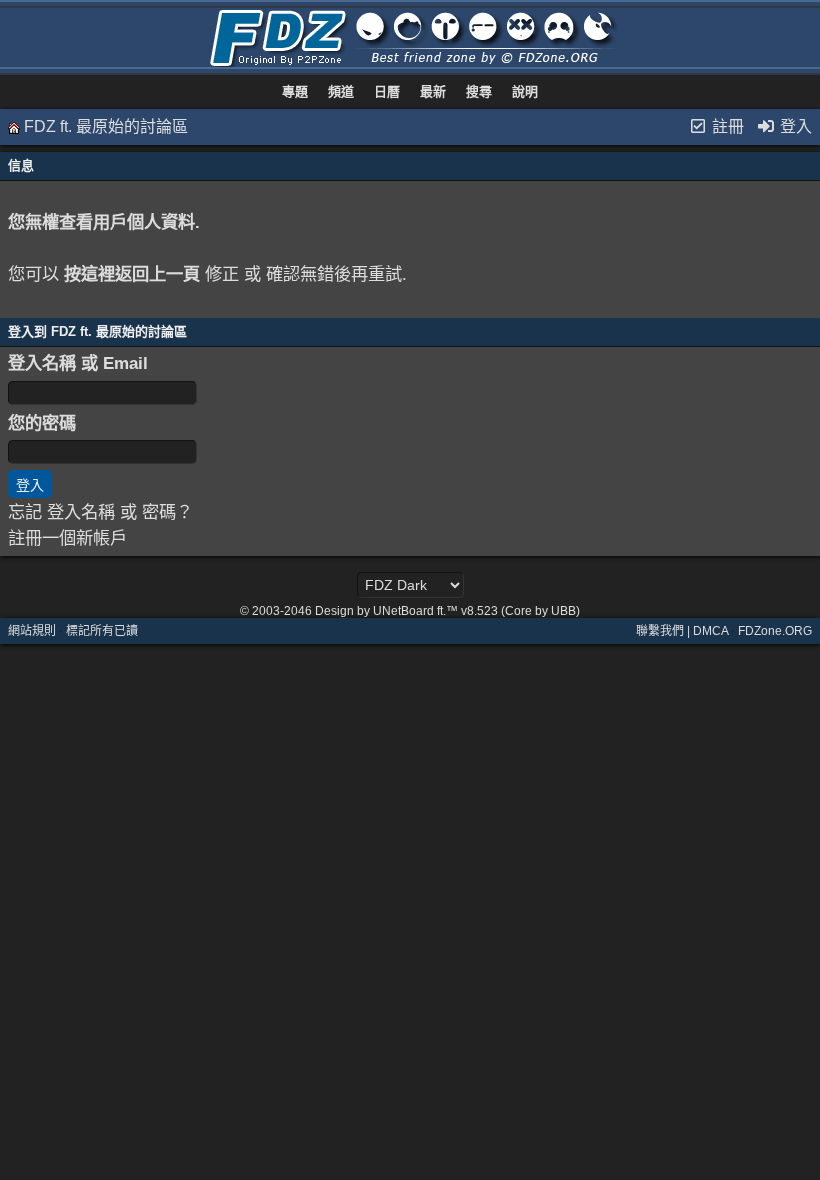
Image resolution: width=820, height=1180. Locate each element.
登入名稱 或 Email (78, 363)
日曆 (387, 91)
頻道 (341, 91)
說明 (525, 91)
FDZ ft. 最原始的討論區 (106, 126)
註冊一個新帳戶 (67, 538)
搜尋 (479, 91)
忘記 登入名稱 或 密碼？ (100, 512)
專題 (295, 91)
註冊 (726, 126)
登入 (794, 126)
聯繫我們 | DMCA (682, 631)
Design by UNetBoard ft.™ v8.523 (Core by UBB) (447, 611)
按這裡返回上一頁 (132, 274)
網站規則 (32, 631)
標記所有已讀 (102, 631)
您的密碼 (42, 423)
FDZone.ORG (775, 631)
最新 (433, 91)
